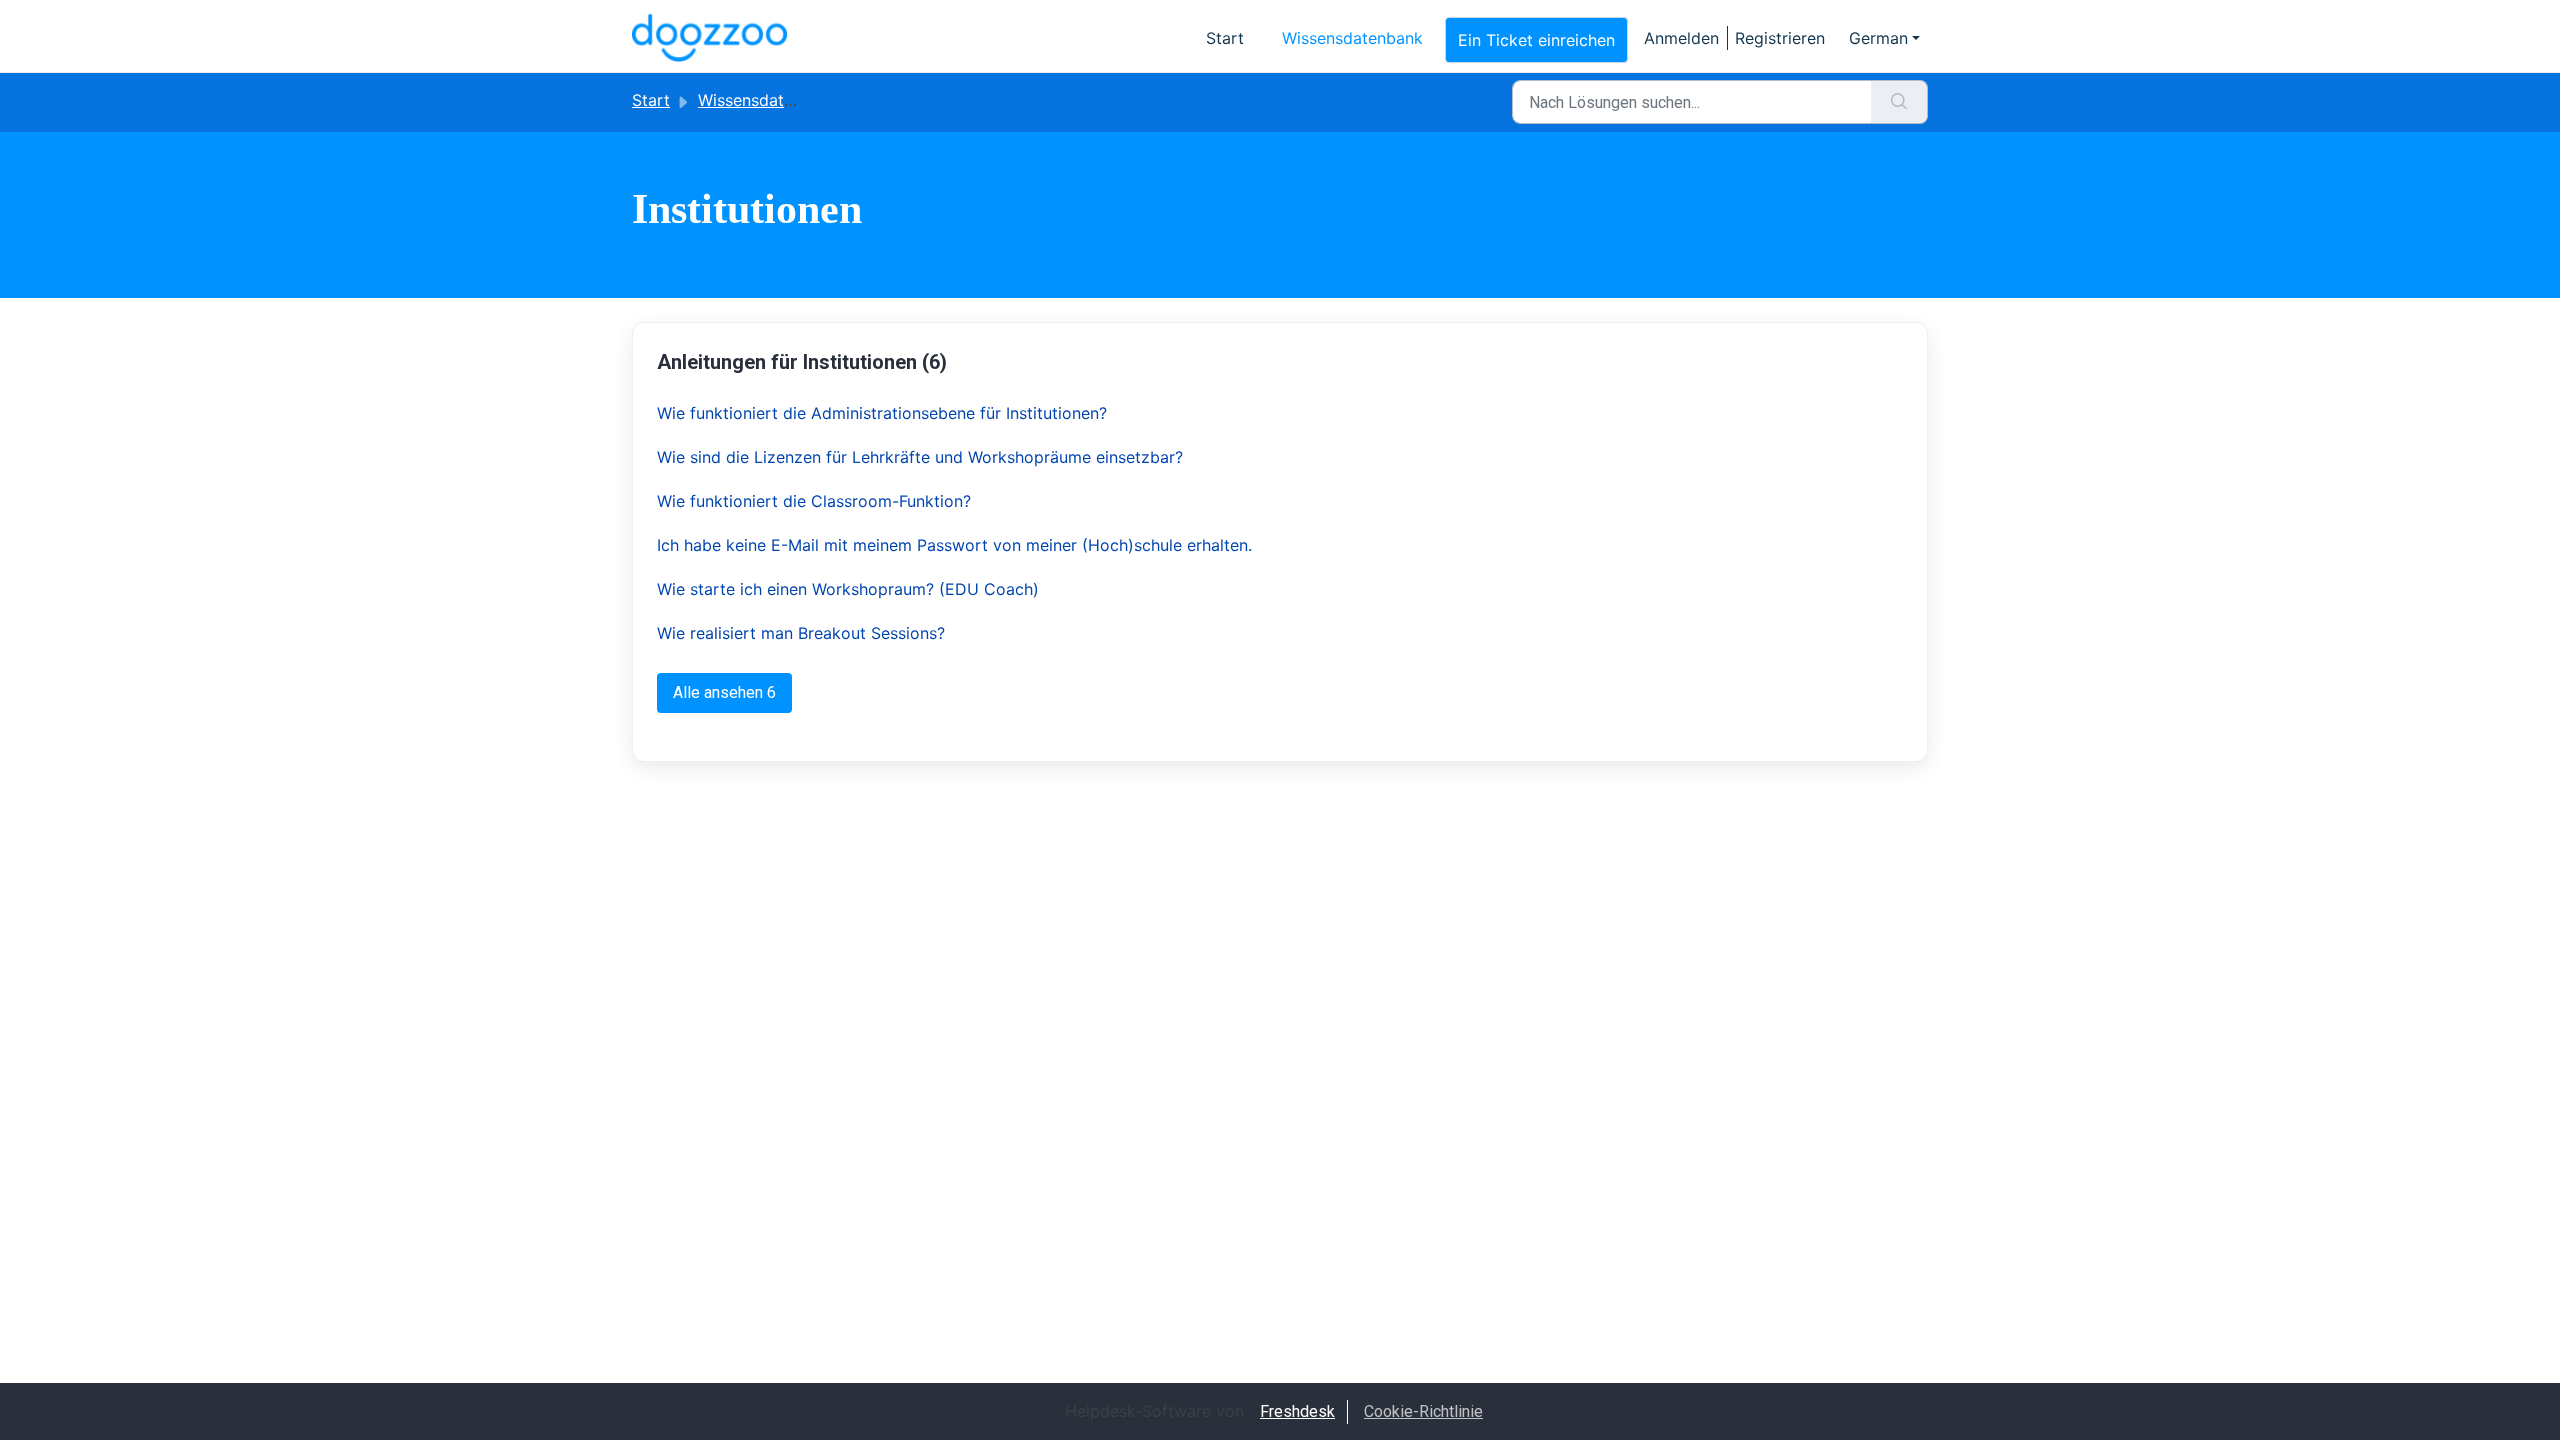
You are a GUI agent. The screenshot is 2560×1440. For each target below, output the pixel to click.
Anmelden (1681, 38)
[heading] (964, 362)
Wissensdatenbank (1352, 38)
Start (1225, 38)
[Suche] (1899, 102)
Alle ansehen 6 (724, 692)
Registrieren (1780, 38)
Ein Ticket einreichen (1536, 40)
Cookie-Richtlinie (1423, 1411)
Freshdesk (1297, 1411)
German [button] (1878, 38)
